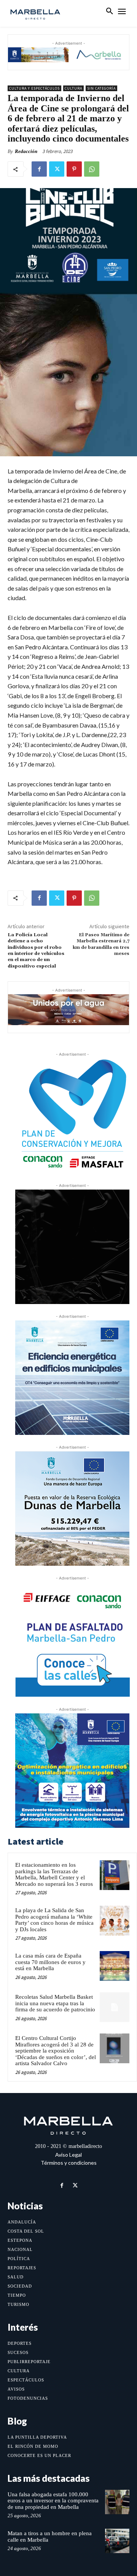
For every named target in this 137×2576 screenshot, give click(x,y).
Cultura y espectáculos (34, 88)
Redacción (26, 151)
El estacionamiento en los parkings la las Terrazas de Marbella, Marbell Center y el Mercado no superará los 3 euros (54, 1874)
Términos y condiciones (69, 2163)
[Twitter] (57, 169)
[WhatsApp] (92, 169)
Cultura (73, 88)
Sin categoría (101, 88)
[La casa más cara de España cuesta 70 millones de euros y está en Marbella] (115, 1966)
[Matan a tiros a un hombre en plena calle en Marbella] (117, 2541)
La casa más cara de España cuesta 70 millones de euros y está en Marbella (50, 1962)
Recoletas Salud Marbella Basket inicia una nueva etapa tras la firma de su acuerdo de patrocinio (55, 2003)
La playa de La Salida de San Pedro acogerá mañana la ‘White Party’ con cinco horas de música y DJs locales (54, 1920)
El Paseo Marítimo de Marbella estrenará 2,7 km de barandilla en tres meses (101, 944)
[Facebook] (39, 169)
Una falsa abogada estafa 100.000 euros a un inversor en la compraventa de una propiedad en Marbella (53, 2501)
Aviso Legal (68, 2155)
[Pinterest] (74, 169)
